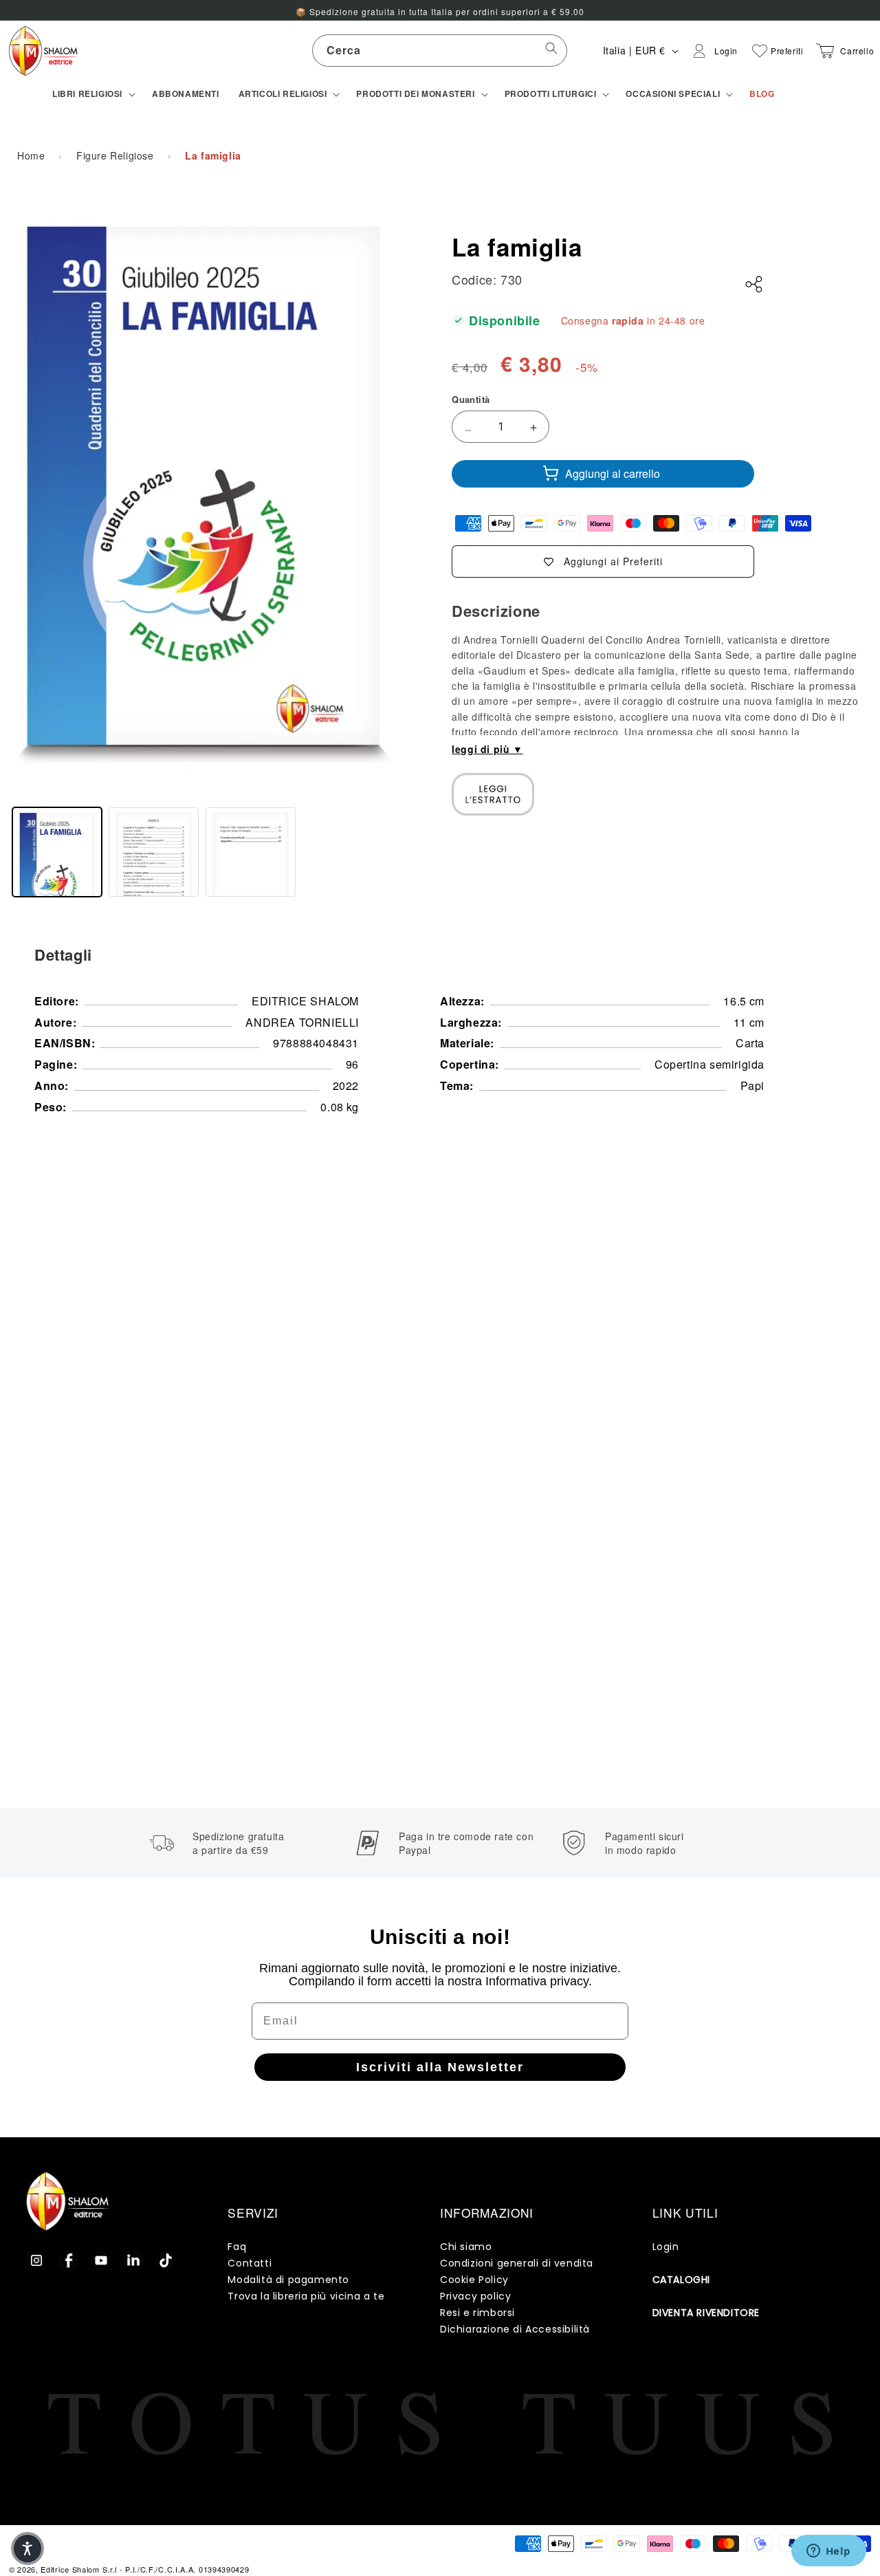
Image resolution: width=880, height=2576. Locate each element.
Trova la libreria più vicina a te (306, 2296)
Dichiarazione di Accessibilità (515, 2329)
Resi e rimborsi (477, 2313)
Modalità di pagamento (288, 2280)
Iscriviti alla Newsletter (440, 2067)
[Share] (754, 285)
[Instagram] (36, 2260)
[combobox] (440, 51)
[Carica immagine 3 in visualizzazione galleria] (251, 852)
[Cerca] (551, 50)
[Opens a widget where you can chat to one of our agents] (828, 2552)
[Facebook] (69, 2260)
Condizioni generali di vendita (517, 2263)
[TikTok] (166, 2260)
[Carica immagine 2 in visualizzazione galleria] (154, 852)
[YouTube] (101, 2260)
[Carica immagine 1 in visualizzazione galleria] (57, 852)
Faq (237, 2247)
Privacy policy (475, 2296)
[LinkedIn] (133, 2260)
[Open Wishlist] (760, 51)
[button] (92, 94)
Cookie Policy (474, 2280)
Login (666, 2247)
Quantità (471, 399)
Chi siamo (466, 2247)
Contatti (250, 2263)
